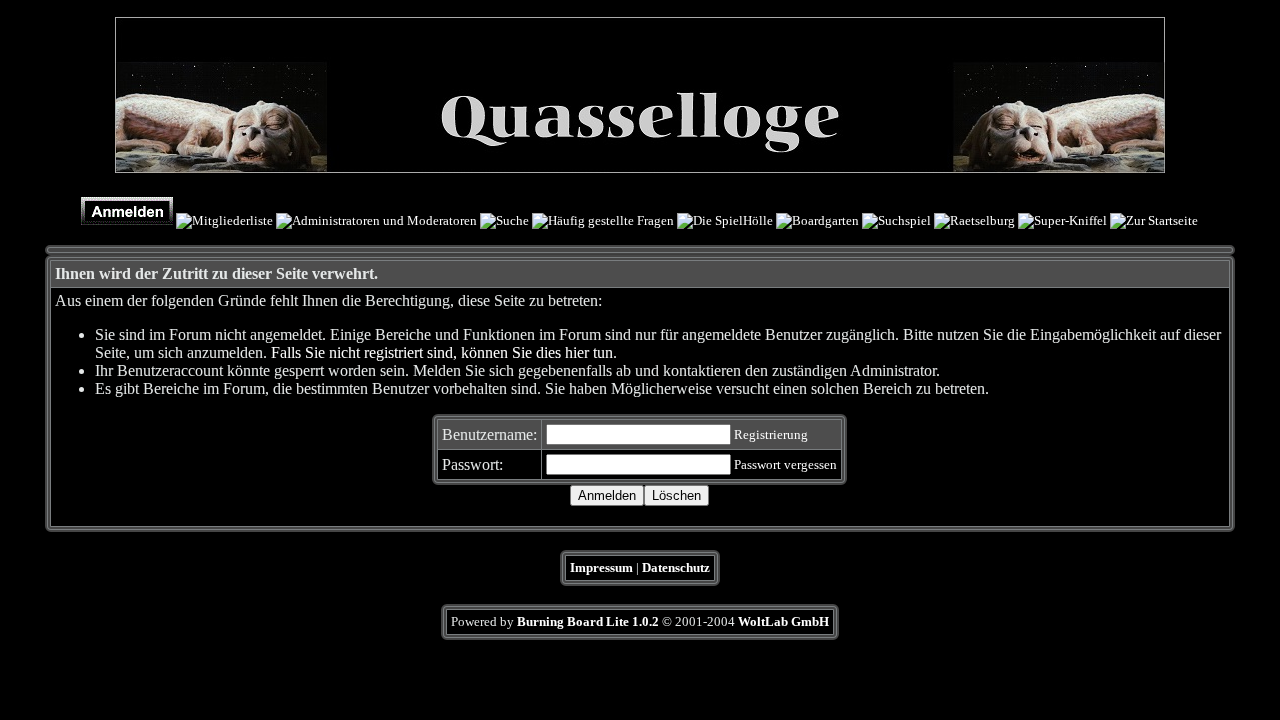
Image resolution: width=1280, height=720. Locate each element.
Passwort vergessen (785, 464)
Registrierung (771, 434)
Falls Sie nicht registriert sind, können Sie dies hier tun (442, 352)
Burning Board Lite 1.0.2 (588, 621)
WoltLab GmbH (783, 621)
